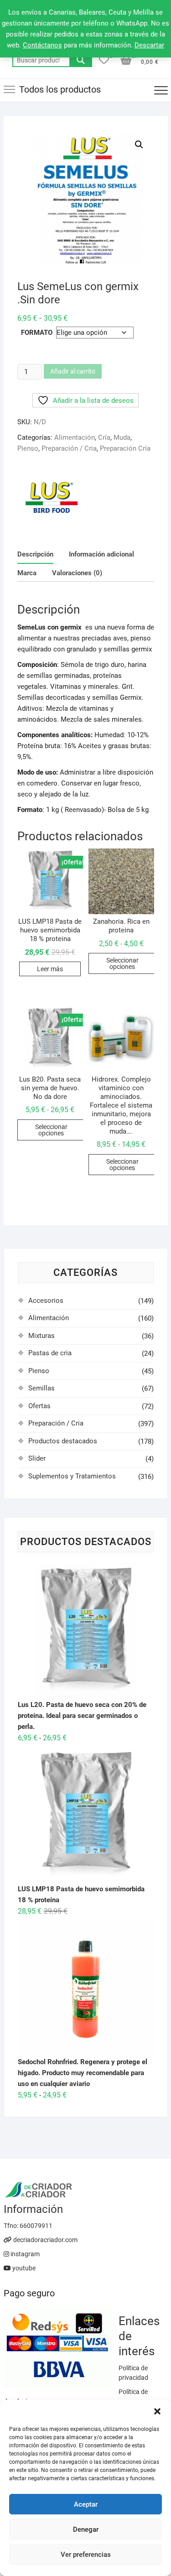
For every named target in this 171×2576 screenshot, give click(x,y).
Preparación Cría (125, 448)
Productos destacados (63, 1441)
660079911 (36, 2226)
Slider (37, 1458)
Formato (37, 333)
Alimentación (75, 437)
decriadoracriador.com (45, 2240)
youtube (23, 2268)
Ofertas (39, 1406)
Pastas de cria (50, 1353)
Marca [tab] (27, 573)
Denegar (86, 2529)
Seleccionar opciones (122, 963)
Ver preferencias (86, 2555)
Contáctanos (42, 45)
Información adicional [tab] (101, 554)
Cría (104, 437)
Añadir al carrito (73, 371)
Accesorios (46, 1301)
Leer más (50, 969)
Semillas (41, 1388)
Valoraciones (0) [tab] (77, 573)
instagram (24, 2254)
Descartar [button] (149, 45)
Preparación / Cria (69, 448)
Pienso (28, 448)
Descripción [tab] (35, 554)
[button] (157, 2411)
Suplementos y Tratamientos (72, 1476)
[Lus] (52, 497)
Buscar (81, 60)
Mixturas (41, 1336)
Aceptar (86, 2504)
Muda (122, 437)
